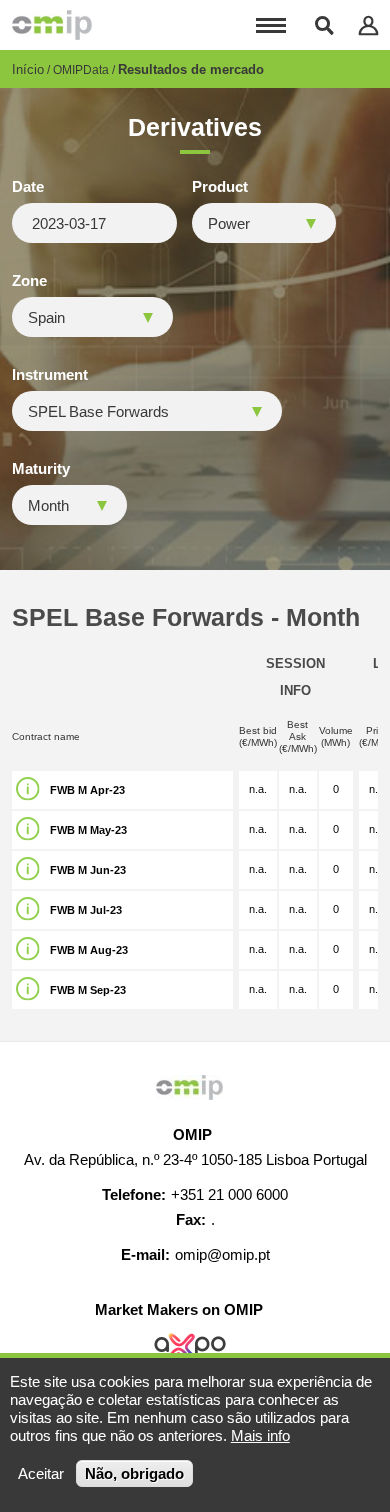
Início (28, 69)
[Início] (52, 25)
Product (220, 187)
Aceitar (41, 1473)
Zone (29, 281)
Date (28, 187)
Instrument (50, 375)
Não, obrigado (134, 1473)
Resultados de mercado (191, 69)
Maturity (41, 469)
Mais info (260, 1435)
